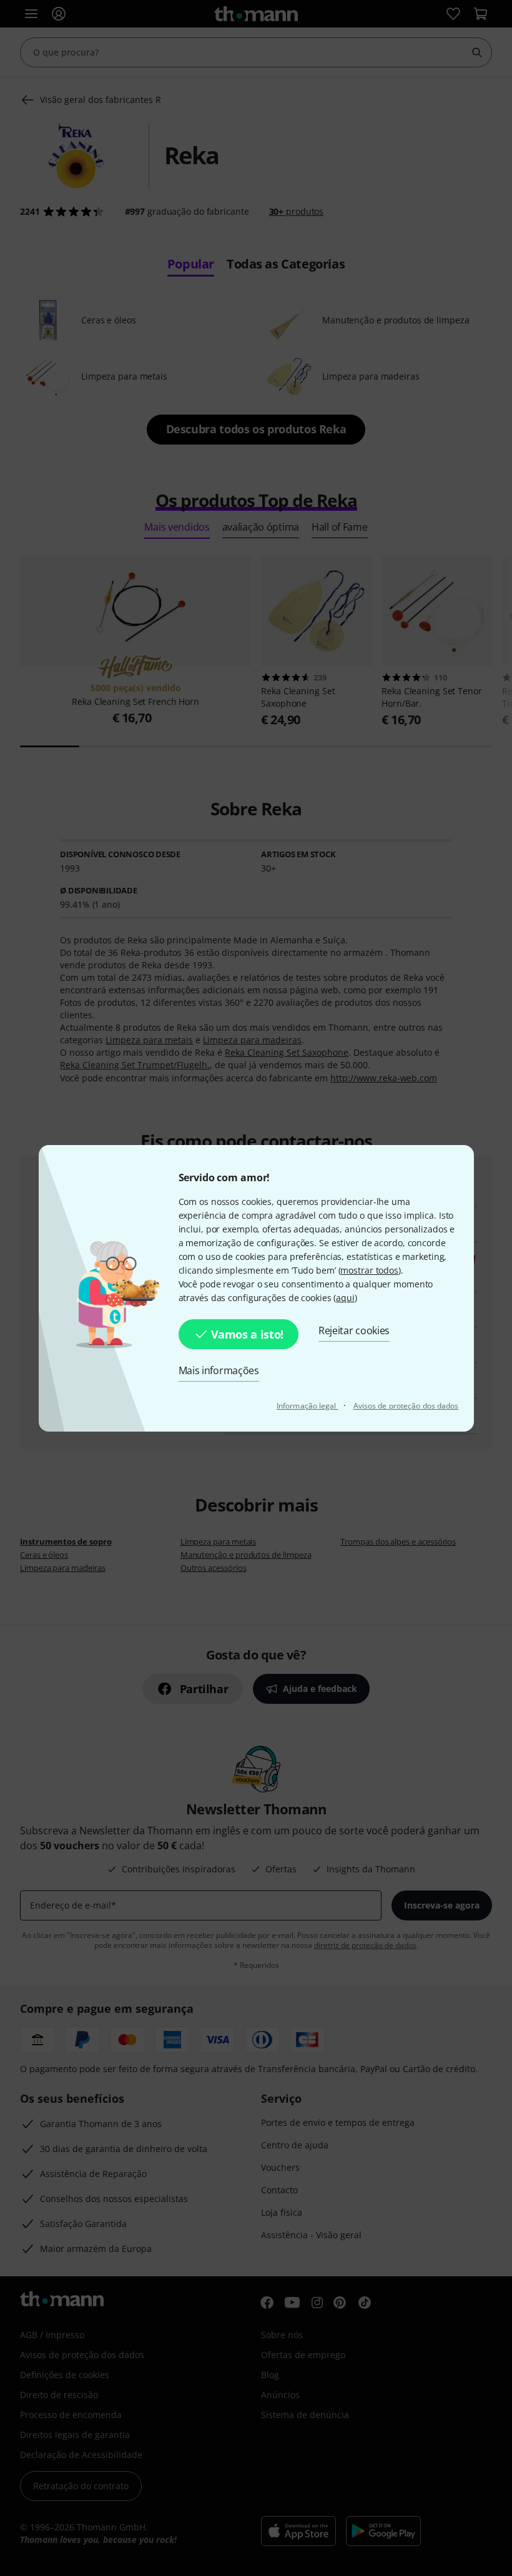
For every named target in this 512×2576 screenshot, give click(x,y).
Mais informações (219, 1370)
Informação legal (308, 1406)
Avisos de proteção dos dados (406, 1406)
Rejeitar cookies (354, 1330)
